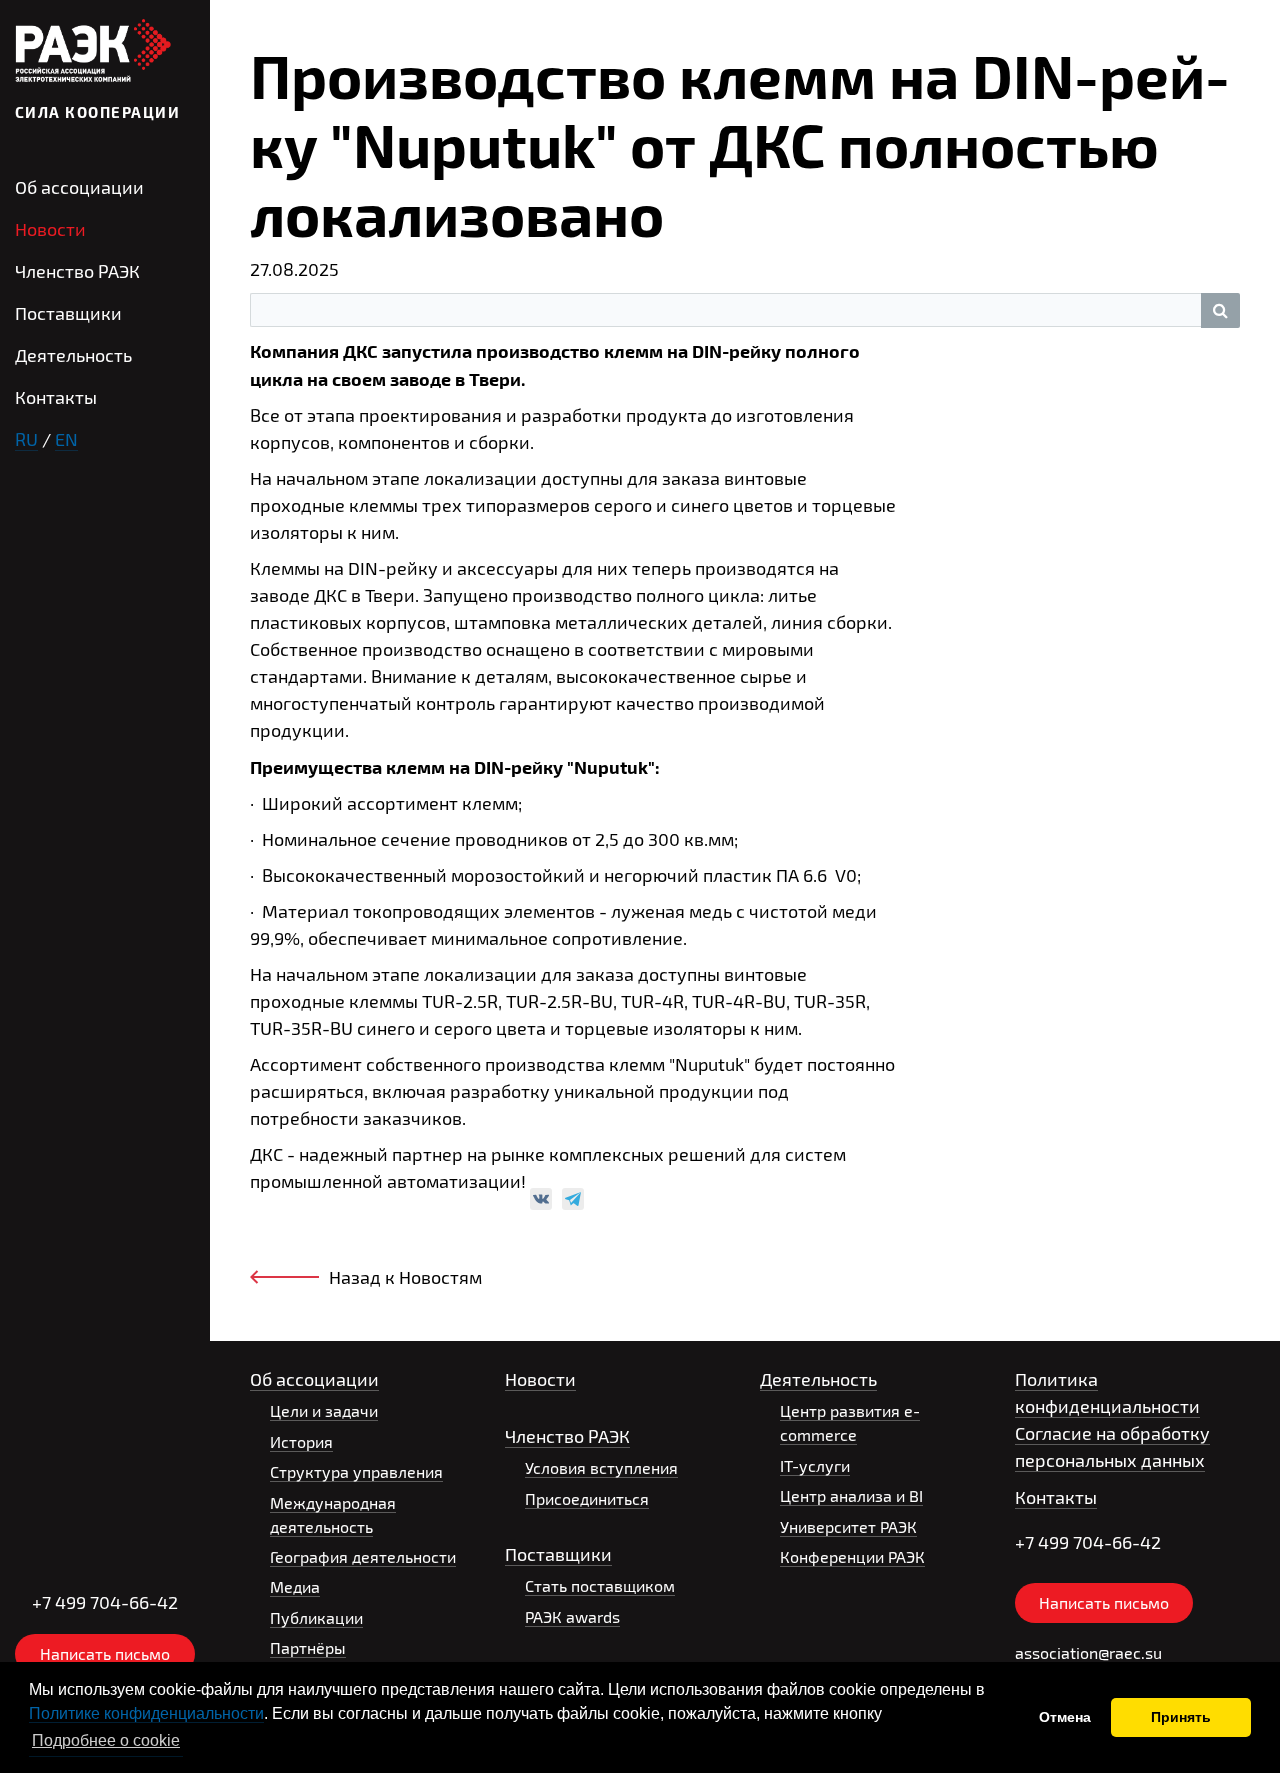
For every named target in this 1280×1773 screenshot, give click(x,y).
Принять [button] (1181, 1717)
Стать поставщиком (600, 1585)
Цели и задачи (324, 1410)
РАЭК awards (572, 1616)
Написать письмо (105, 1653)
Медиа (295, 1586)
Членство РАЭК (77, 271)
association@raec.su (1088, 1652)
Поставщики (68, 313)
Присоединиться (587, 1498)
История (301, 1441)
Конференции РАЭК (852, 1556)
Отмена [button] (1065, 1717)
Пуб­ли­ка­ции (316, 1617)
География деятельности (363, 1556)
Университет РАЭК (848, 1526)
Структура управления (356, 1471)
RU (26, 439)
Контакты (56, 397)
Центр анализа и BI (851, 1495)
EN (66, 439)
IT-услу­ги (815, 1465)
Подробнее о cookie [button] (106, 1740)
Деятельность (73, 355)
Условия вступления (601, 1467)
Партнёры (308, 1647)
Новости (50, 229)
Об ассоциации (79, 187)
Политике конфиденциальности (146, 1713)
